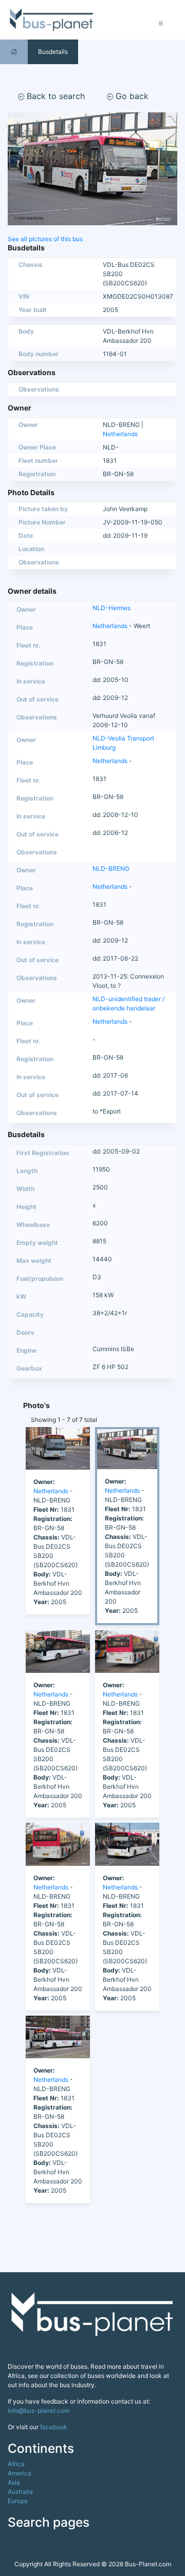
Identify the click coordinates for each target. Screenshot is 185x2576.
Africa (16, 2464)
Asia (14, 2482)
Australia (20, 2492)
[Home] (14, 52)
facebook (54, 2427)
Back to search (54, 96)
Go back (131, 96)
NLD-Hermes (112, 608)
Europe (18, 2501)
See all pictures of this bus (45, 239)
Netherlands (120, 434)
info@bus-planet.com (39, 2411)
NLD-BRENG (111, 869)
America (20, 2473)
